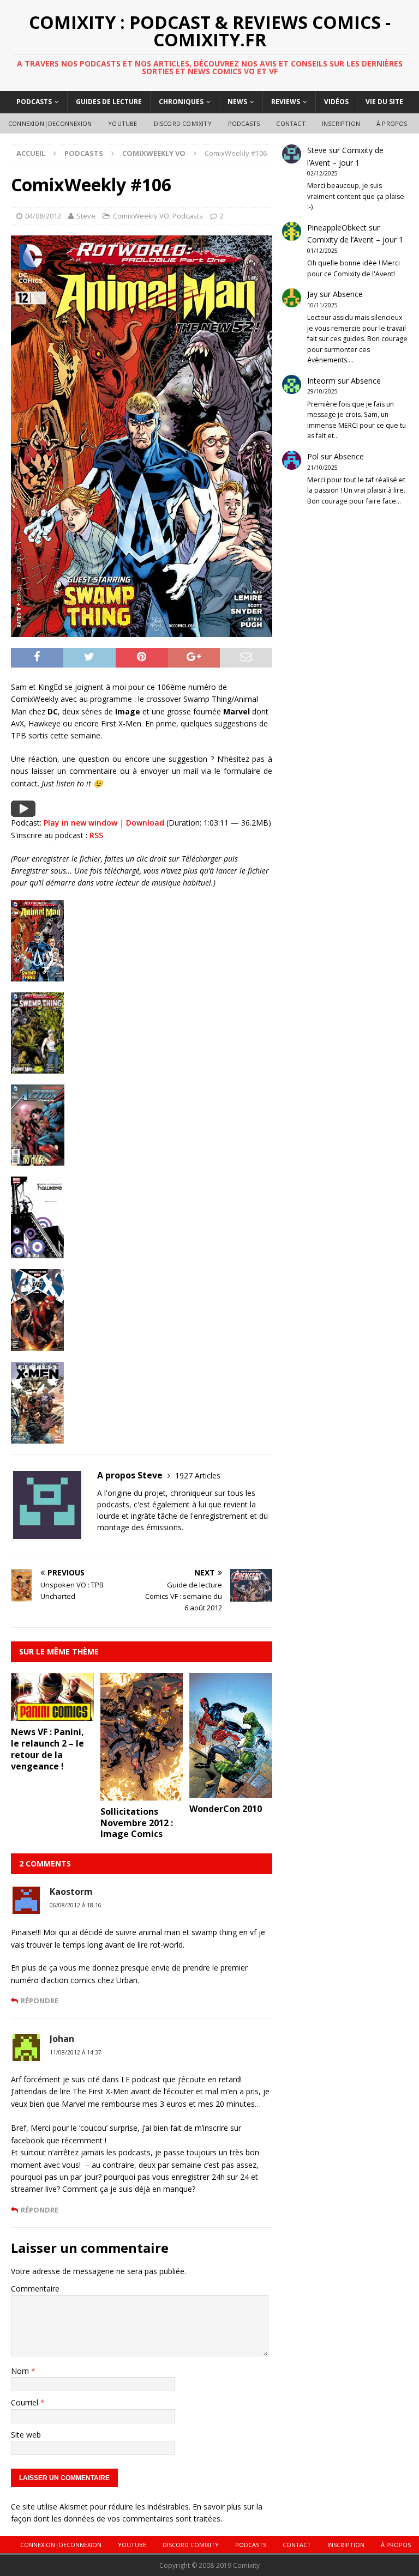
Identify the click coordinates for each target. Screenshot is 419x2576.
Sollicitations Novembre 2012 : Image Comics (137, 1823)
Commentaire (35, 2289)
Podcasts (34, 102)
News (237, 102)
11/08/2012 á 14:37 (76, 2052)
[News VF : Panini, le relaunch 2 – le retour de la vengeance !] (52, 1715)
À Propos (392, 123)
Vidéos (336, 102)
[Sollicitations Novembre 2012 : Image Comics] (142, 1794)
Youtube (122, 123)
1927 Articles (198, 1475)
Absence (348, 294)
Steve (86, 216)
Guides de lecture (109, 102)
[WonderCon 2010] (231, 1792)
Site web (26, 2435)
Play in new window (80, 823)
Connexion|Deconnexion (50, 123)
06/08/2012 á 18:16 (76, 1905)
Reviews (286, 102)
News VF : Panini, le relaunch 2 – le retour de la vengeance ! (47, 1749)
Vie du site (384, 102)
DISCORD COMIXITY (183, 123)
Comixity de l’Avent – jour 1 (355, 240)
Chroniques (181, 102)
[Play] (23, 811)
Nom (21, 2371)
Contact (291, 123)
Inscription (341, 123)
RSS (96, 835)
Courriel (26, 2402)
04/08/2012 (43, 216)
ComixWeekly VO (141, 216)
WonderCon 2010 (226, 1809)
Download (145, 823)
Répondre (40, 2001)
